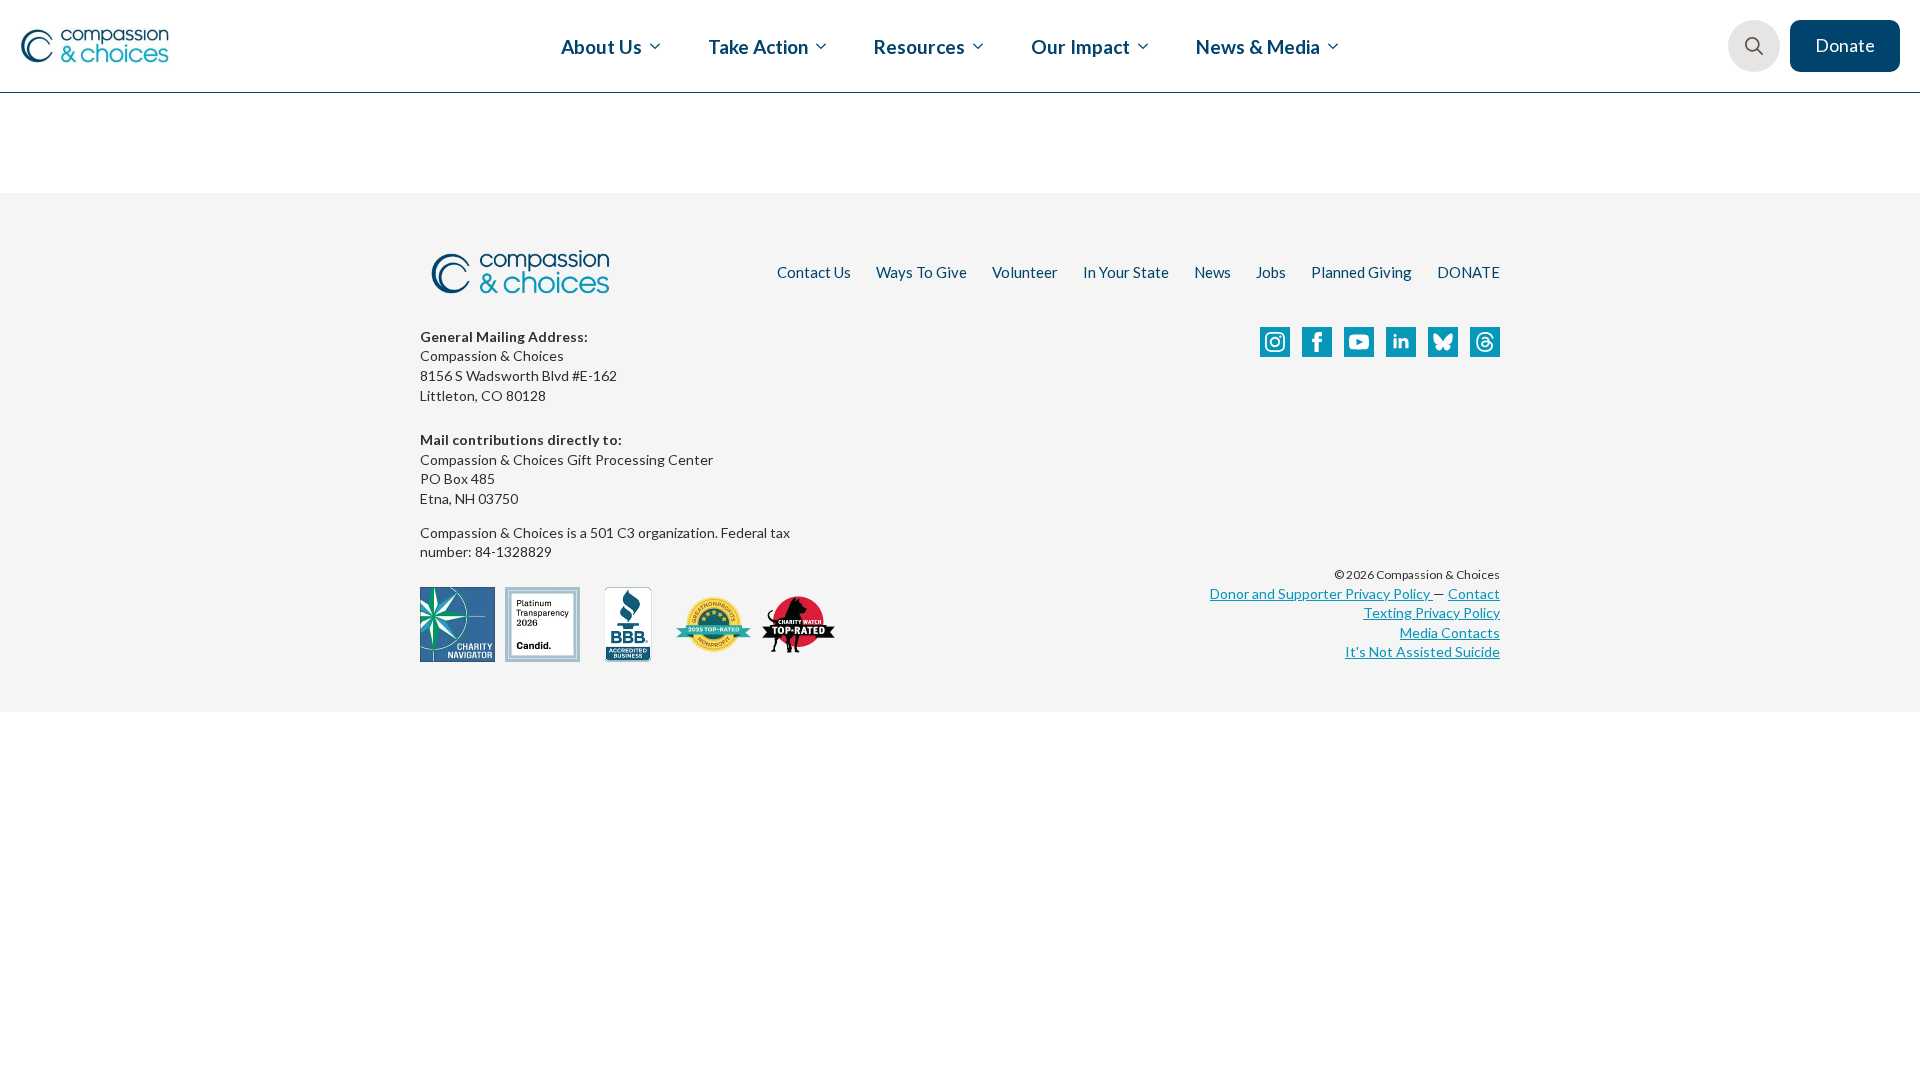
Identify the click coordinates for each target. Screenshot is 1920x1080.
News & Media (1258, 46)
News (1212, 272)
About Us (601, 46)
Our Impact (1080, 46)
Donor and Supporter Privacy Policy (1321, 593)
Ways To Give (921, 272)
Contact (1474, 593)
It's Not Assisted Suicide (1422, 651)
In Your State (1126, 272)
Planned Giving (1361, 272)
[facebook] (1317, 342)
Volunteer (1025, 272)
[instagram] (1275, 342)
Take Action (758, 46)
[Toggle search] (1754, 46)
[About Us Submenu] (651, 46)
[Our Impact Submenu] (1139, 46)
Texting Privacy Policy (1431, 612)
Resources (919, 46)
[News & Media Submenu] (1329, 46)
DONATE (1468, 272)
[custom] (1443, 342)
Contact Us (814, 272)
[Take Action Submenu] (817, 46)
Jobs (1271, 272)
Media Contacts (1450, 632)
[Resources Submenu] (974, 46)
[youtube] (1359, 342)
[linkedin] (1401, 342)
